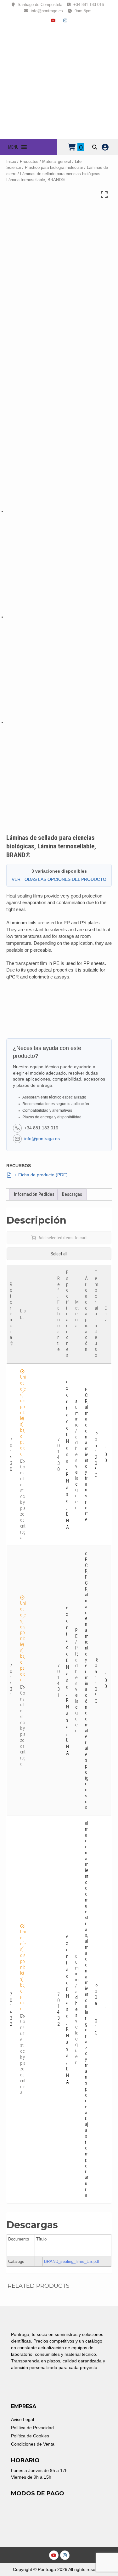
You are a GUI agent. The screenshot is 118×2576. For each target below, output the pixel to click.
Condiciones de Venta (33, 2444)
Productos (29, 161)
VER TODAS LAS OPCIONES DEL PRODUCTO (59, 879)
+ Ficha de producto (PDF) (41, 1175)
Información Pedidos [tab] (34, 1194)
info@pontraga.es (47, 11)
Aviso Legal (22, 2419)
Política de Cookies (30, 2436)
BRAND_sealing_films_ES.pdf (72, 2261)
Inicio (11, 161)
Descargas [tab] (72, 1194)
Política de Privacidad (32, 2428)
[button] (13, 147)
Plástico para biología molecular (54, 167)
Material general (57, 161)
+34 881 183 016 (89, 5)
